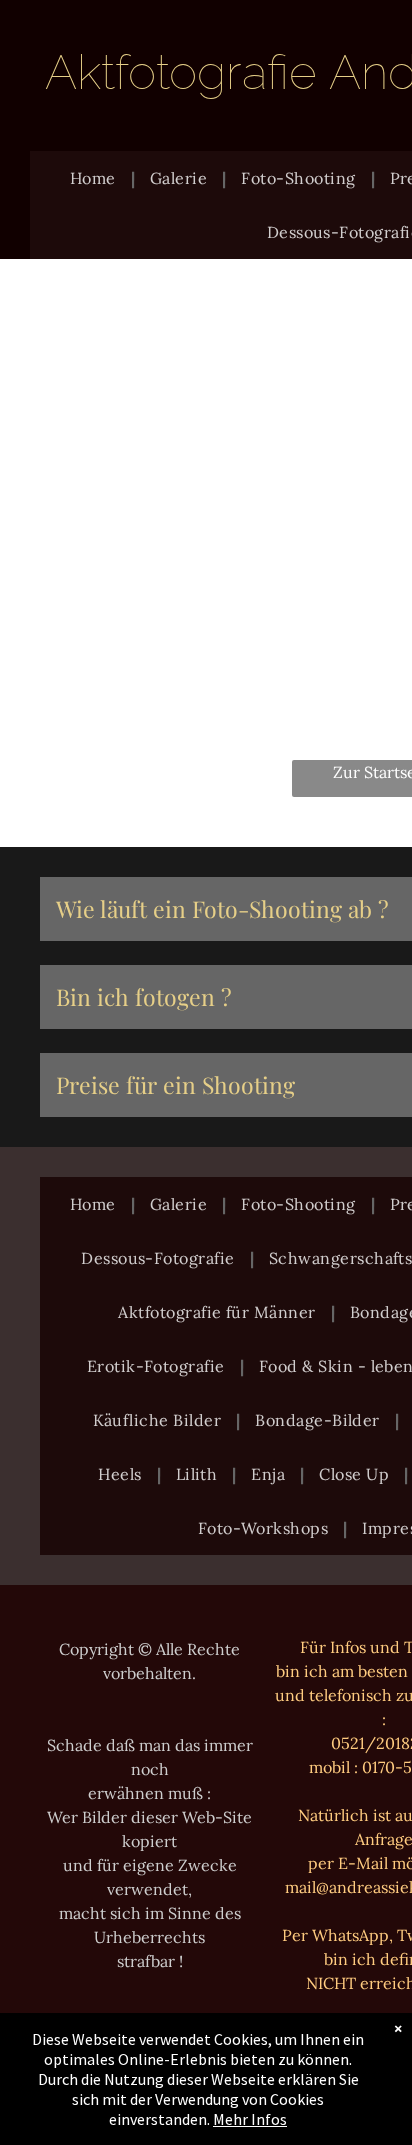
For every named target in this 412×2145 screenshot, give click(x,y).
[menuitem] (95, 178)
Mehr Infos (250, 2119)
